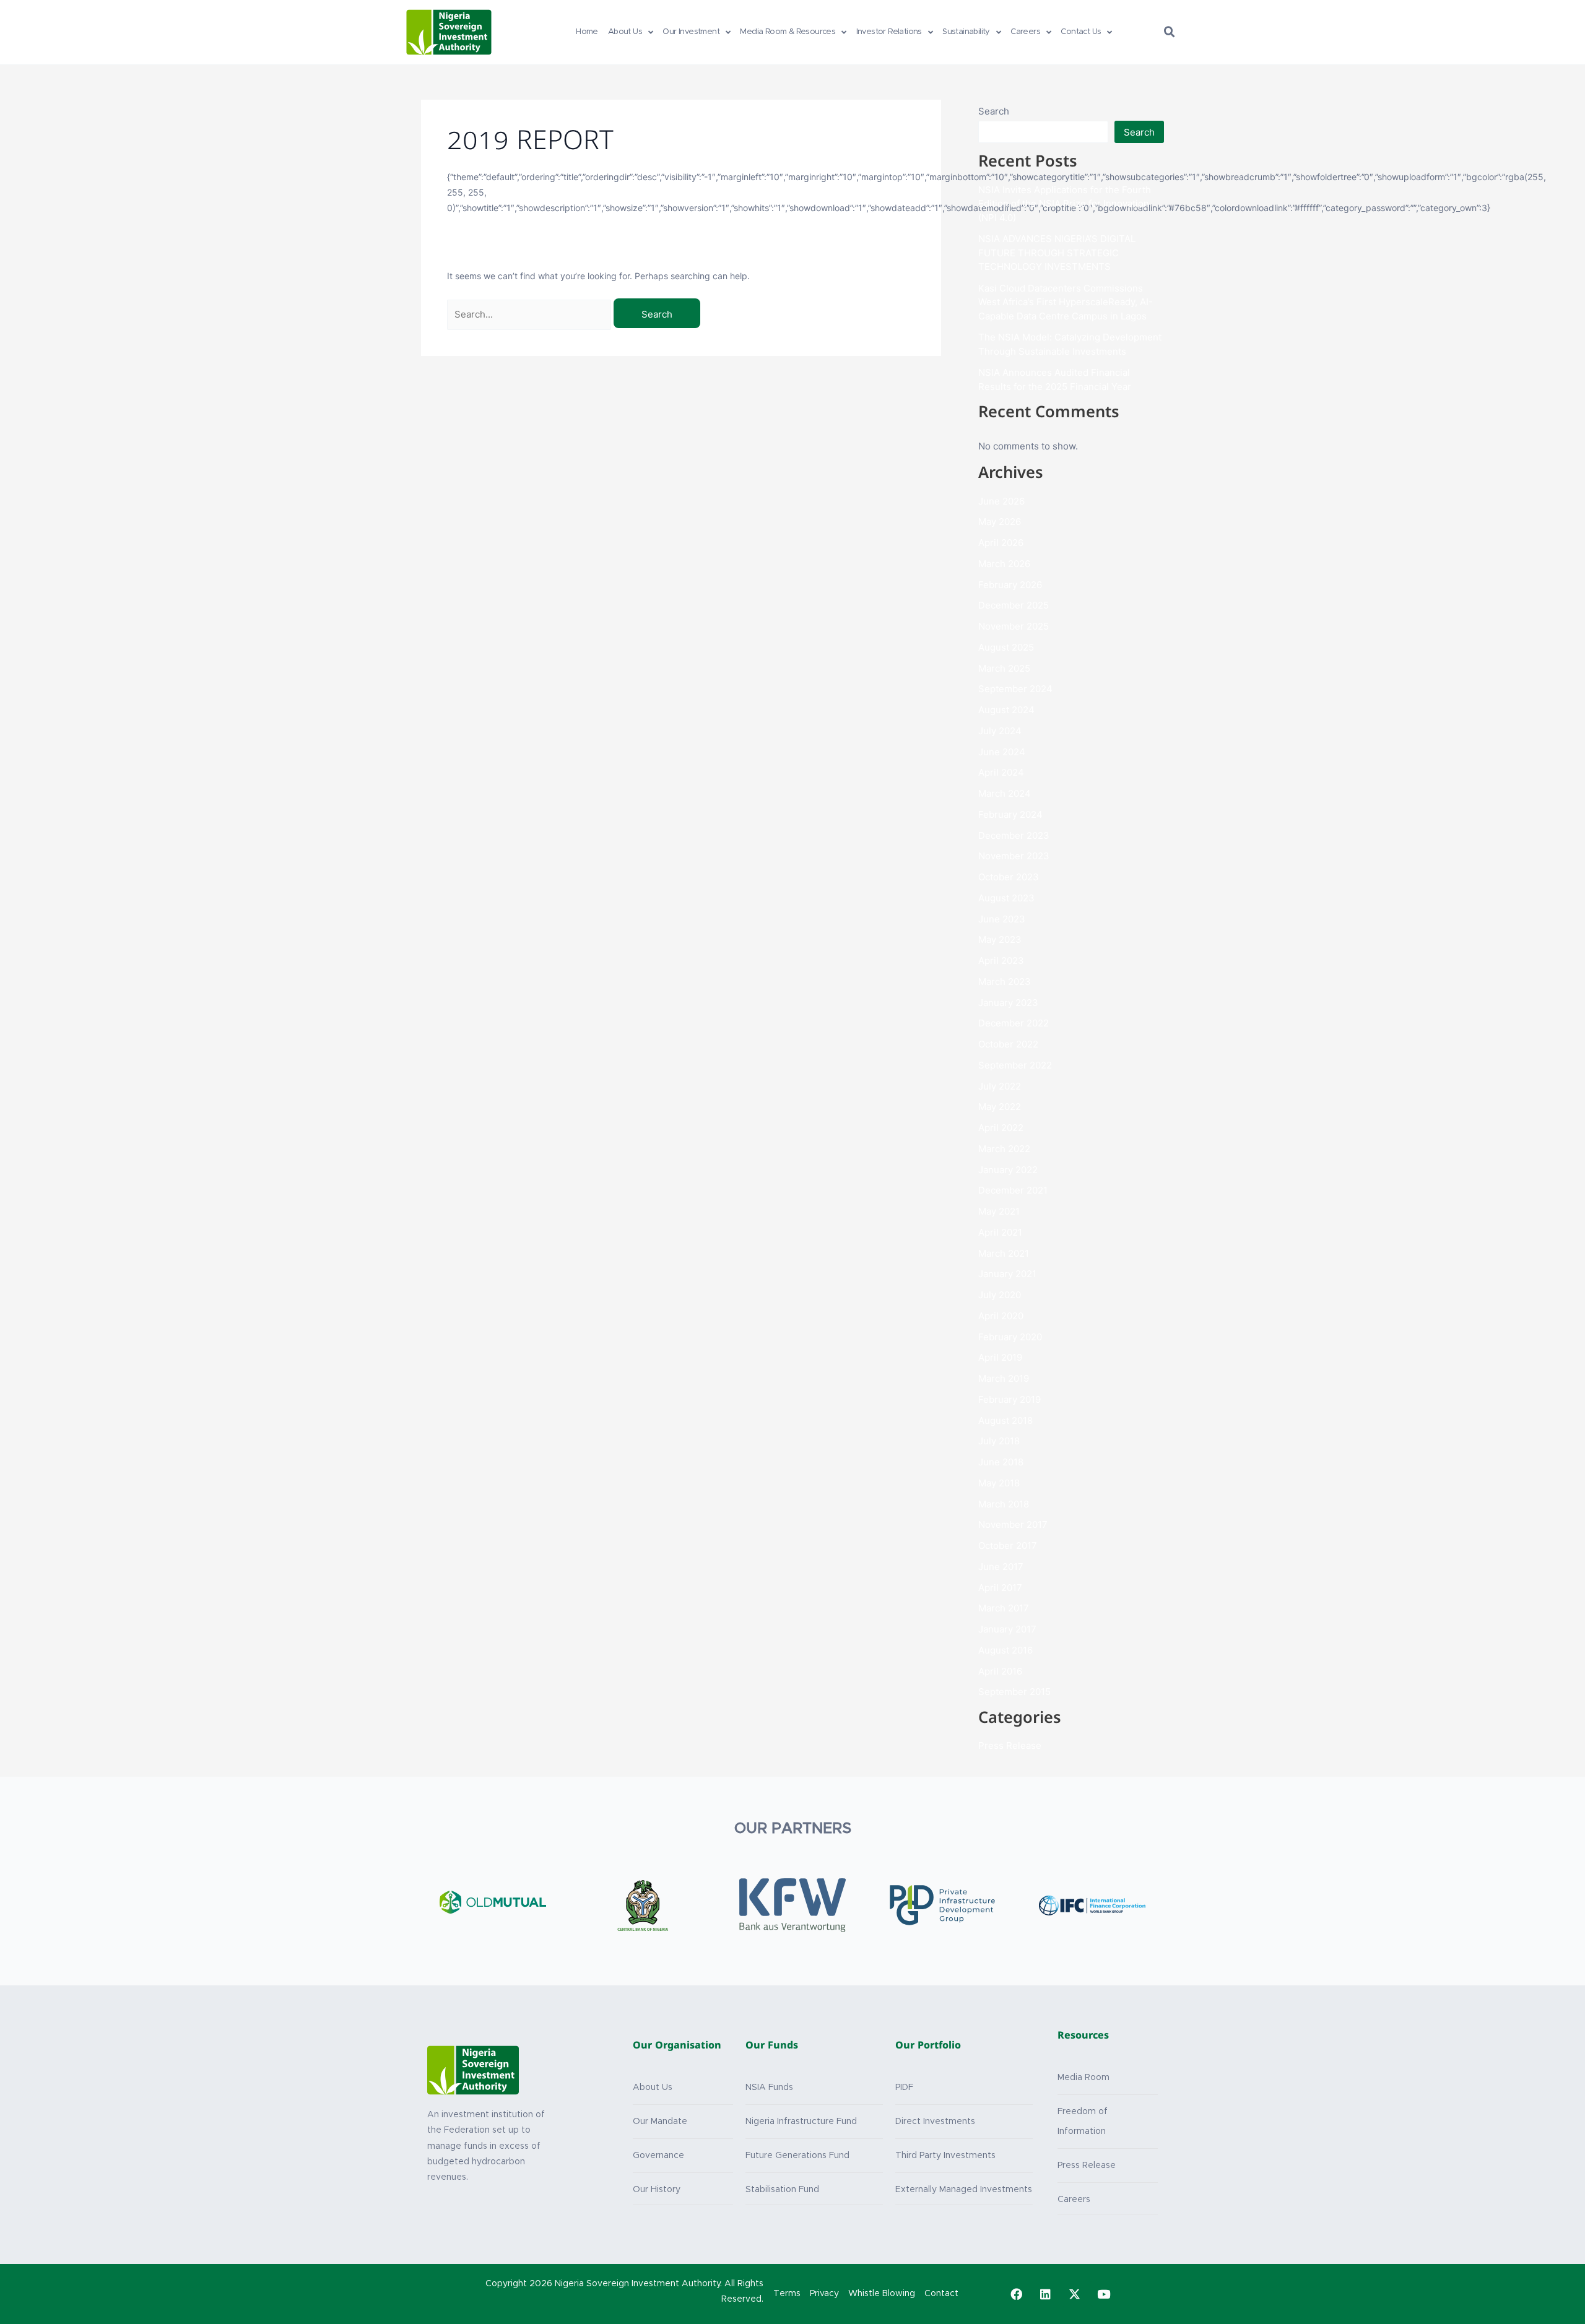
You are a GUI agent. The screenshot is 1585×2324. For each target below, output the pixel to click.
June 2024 (1002, 752)
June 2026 (1001, 501)
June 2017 (1001, 1567)
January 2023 (1008, 1003)
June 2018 (1001, 1462)
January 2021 (1007, 1274)
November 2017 (1013, 1524)
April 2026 (1001, 543)
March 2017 (1004, 1608)
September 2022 (1015, 1065)
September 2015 (1014, 1692)
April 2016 (1000, 1671)
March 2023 (1005, 982)
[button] (1170, 32)
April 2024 (1001, 772)
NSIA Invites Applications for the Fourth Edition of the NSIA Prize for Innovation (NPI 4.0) (1065, 204)
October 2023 (1009, 877)
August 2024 (1006, 710)
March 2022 (1004, 1149)
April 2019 (1000, 1357)
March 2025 (1004, 668)
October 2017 (1008, 1546)
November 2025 (1014, 626)
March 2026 (1004, 564)
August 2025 (1006, 647)
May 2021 (999, 1211)
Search (994, 111)
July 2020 (1000, 1295)
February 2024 (1010, 814)
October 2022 (1008, 1044)
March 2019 (1004, 1378)
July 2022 (1000, 1086)
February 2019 (1010, 1399)
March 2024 (1005, 793)
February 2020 (1010, 1337)
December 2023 (1014, 835)
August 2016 (1005, 1650)
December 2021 (1013, 1190)
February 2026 (1010, 585)
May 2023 (1000, 939)
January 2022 (1008, 1170)
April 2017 (1000, 1588)
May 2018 (999, 1483)
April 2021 (1000, 1232)
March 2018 (1004, 1504)
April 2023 (1001, 960)
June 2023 (1002, 919)
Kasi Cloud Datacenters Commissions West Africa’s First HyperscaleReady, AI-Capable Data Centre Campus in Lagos (1066, 302)
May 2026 (1000, 522)
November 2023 (1014, 856)
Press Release (1010, 1745)
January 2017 (1007, 1629)
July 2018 (999, 1441)
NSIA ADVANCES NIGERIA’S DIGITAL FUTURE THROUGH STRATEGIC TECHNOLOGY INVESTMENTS (1057, 253)
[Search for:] (530, 314)
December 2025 (1014, 605)
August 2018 (1005, 1420)
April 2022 (1001, 1128)
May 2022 (1000, 1107)
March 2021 (1004, 1253)
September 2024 (1015, 689)
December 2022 (1014, 1023)
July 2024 (1000, 731)
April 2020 (1001, 1316)
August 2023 (1006, 898)
